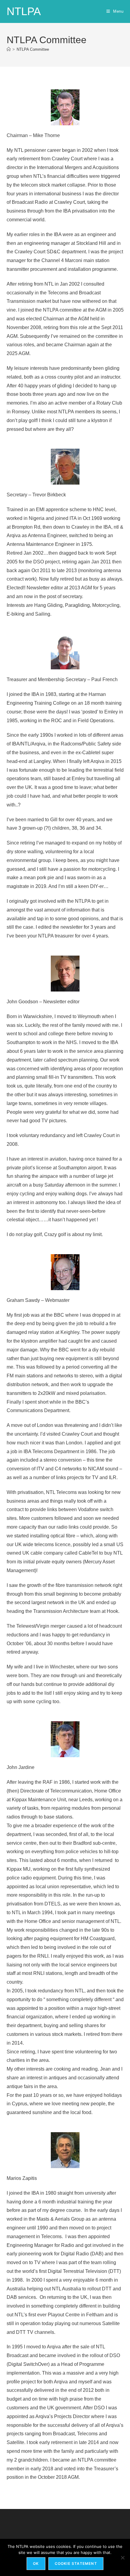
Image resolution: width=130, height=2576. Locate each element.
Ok (36, 2563)
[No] (122, 2558)
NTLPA (24, 11)
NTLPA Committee (33, 49)
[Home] (9, 49)
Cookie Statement (76, 2563)
